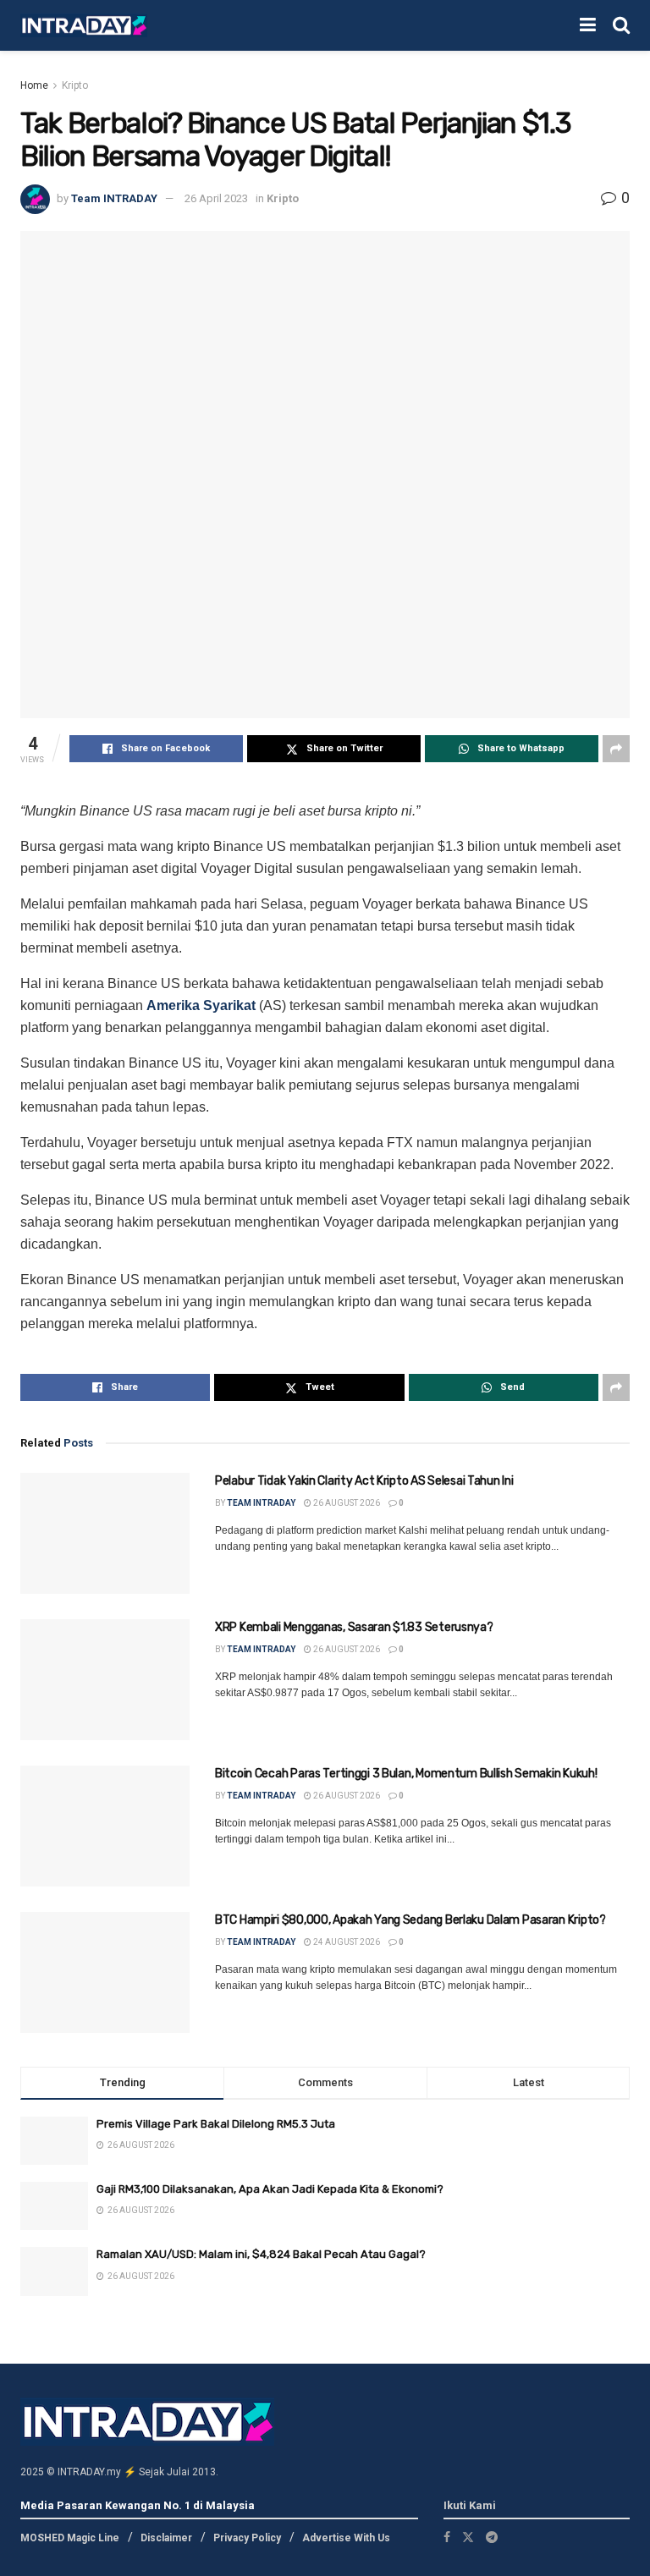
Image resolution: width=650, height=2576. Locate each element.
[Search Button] (621, 25)
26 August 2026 (346, 1503)
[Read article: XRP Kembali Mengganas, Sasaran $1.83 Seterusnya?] (105, 1680)
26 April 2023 (216, 198)
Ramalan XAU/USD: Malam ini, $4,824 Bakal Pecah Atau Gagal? (261, 2254)
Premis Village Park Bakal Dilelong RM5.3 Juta (216, 2124)
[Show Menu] (588, 25)
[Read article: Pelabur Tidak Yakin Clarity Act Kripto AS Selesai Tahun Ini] (105, 1533)
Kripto (75, 85)
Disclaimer (166, 2538)
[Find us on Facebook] (447, 2537)
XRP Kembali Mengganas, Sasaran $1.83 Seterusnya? (354, 1627)
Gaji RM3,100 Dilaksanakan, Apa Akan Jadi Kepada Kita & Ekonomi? (270, 2189)
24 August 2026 (346, 1942)
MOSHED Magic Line (70, 2538)
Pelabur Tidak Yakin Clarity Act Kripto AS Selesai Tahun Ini (364, 1481)
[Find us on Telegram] (492, 2537)
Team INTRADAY (114, 198)
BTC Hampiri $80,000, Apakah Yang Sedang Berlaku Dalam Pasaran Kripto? (410, 1920)
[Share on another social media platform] (616, 749)
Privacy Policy (247, 2538)
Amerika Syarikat (201, 1005)
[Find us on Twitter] (468, 2537)
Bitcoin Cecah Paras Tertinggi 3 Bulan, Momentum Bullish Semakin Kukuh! (406, 1774)
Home (34, 85)
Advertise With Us (346, 2538)
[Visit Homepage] (84, 26)
